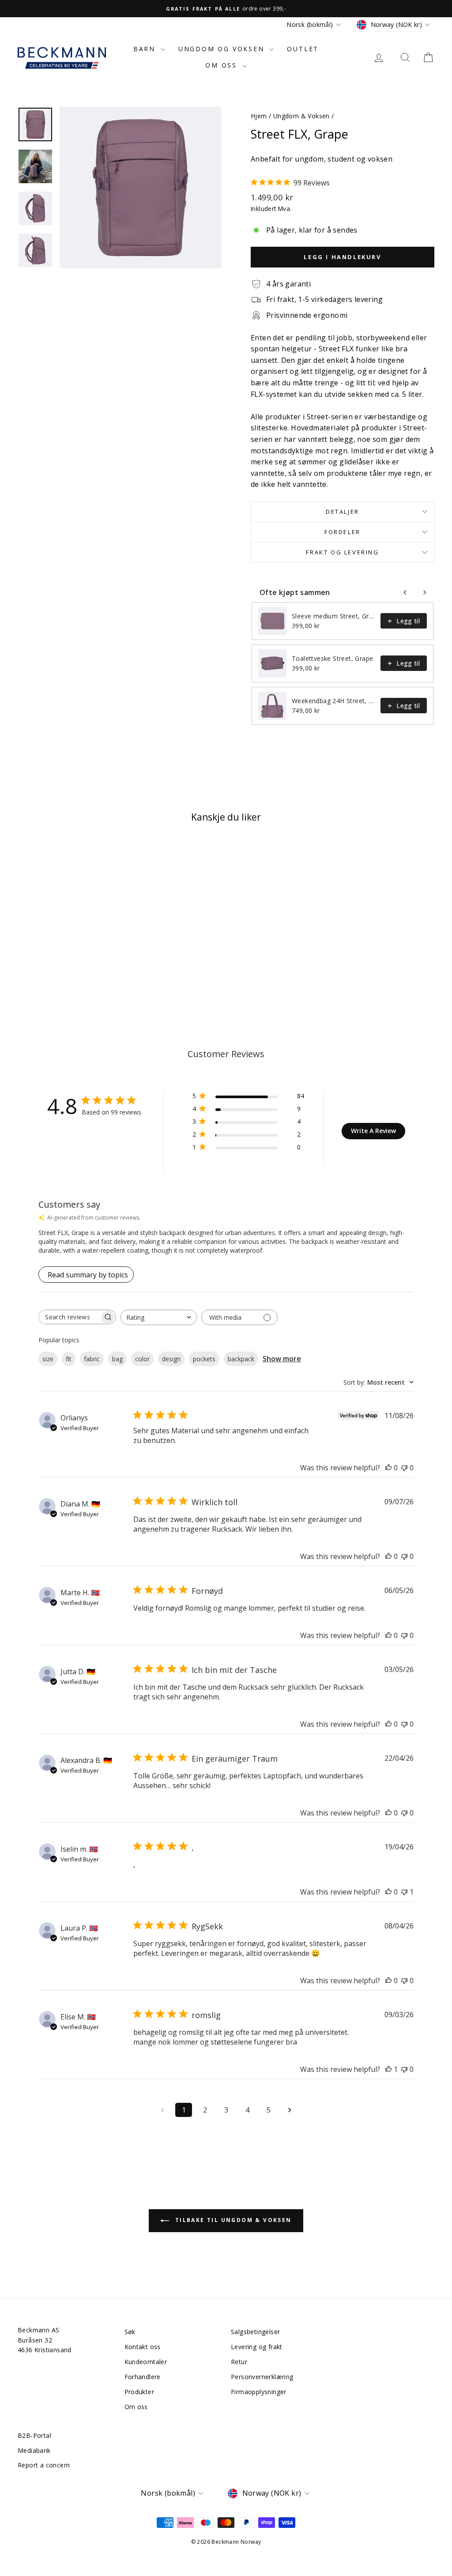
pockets (204, 1359)
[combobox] (159, 1317)
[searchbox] (69, 1317)
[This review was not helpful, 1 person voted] (404, 1892)
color (142, 1359)
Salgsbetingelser (255, 2332)
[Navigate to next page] (290, 2110)
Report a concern (44, 2465)
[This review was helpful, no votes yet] (388, 1468)
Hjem (259, 116)
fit (69, 1359)
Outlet (303, 49)
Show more (282, 1359)
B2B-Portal (34, 2435)
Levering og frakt (257, 2347)
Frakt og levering (342, 552)
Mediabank (34, 2450)
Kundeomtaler (146, 2362)
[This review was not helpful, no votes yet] (404, 1468)
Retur (239, 2362)
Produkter (139, 2392)
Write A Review (373, 1131)
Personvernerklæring (262, 2377)
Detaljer (343, 512)
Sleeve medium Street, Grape (333, 616)
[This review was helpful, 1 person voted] (388, 2069)
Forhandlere (143, 2377)
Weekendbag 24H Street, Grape (333, 701)
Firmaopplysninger (259, 2392)
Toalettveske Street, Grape (332, 658)
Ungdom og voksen (223, 49)
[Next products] (425, 592)
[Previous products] (405, 592)
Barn (146, 49)
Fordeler (343, 532)
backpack (241, 1359)
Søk (130, 2332)
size (48, 1359)
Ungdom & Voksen (301, 116)
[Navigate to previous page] (162, 2110)
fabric (92, 1359)
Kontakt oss (143, 2347)
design (171, 1359)
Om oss (223, 65)
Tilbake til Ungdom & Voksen (232, 2220)
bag (117, 1359)
